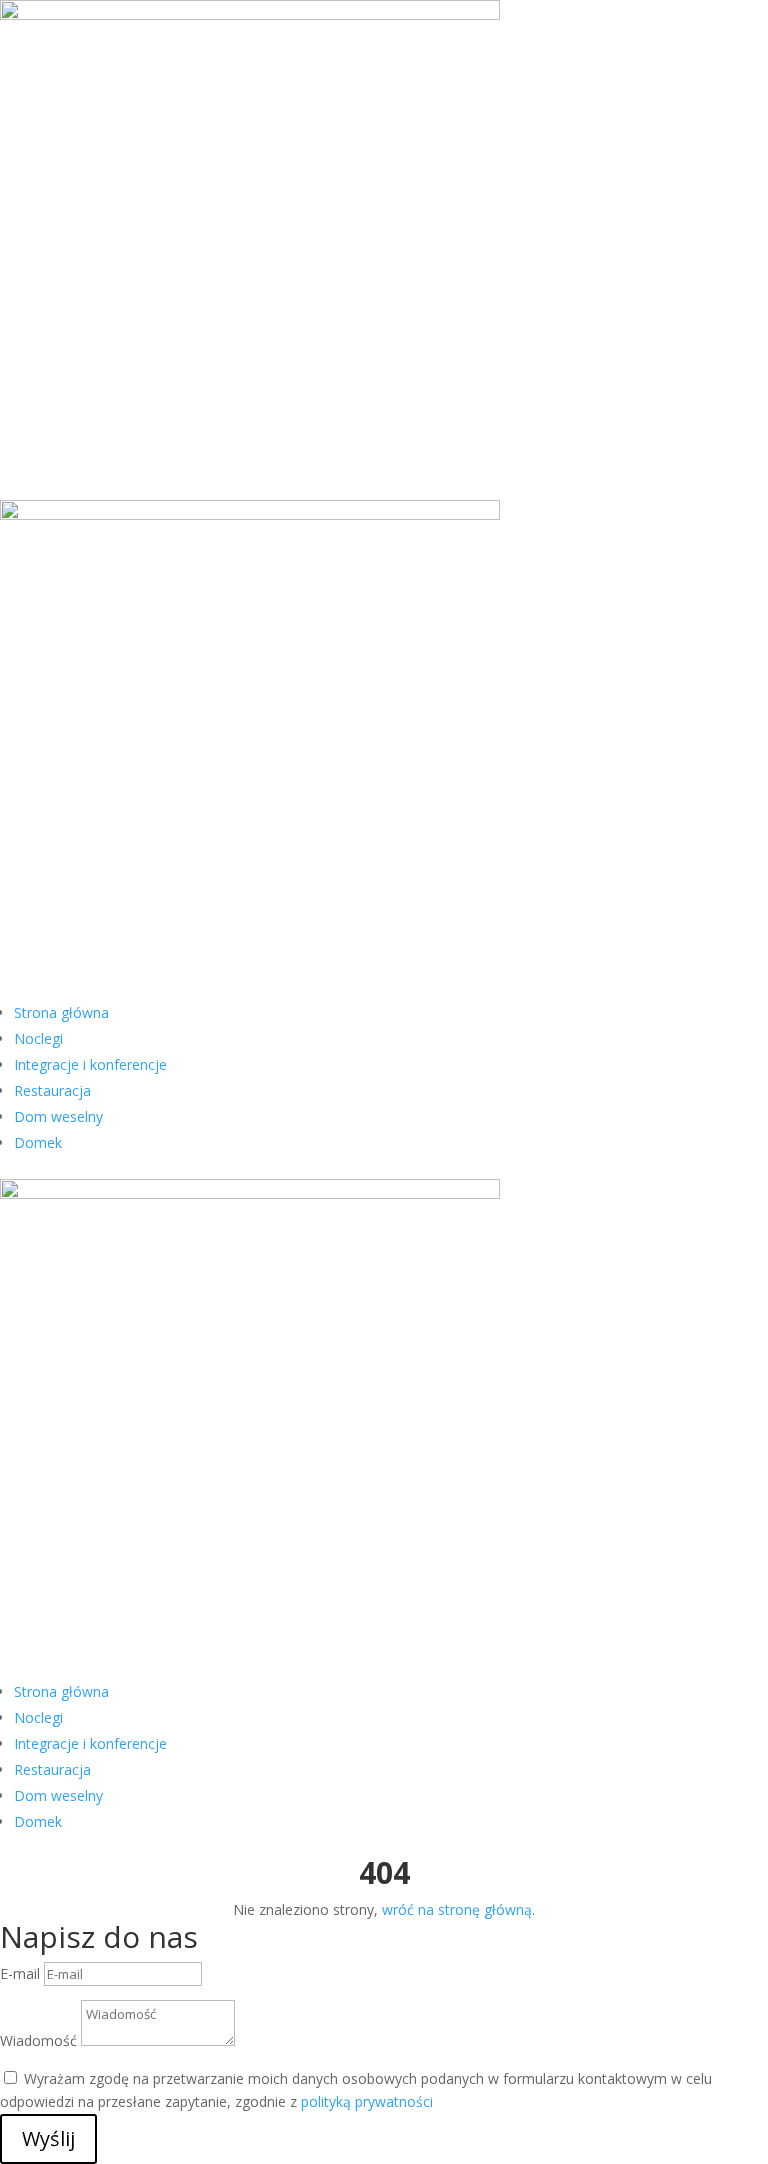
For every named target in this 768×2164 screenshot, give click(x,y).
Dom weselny (58, 1116)
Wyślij (48, 2138)
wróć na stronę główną (457, 1909)
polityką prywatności (367, 2101)
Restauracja (52, 1090)
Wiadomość (38, 2040)
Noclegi (38, 1038)
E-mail (20, 1973)
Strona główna (61, 1012)
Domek (38, 1142)
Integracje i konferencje (90, 1064)
